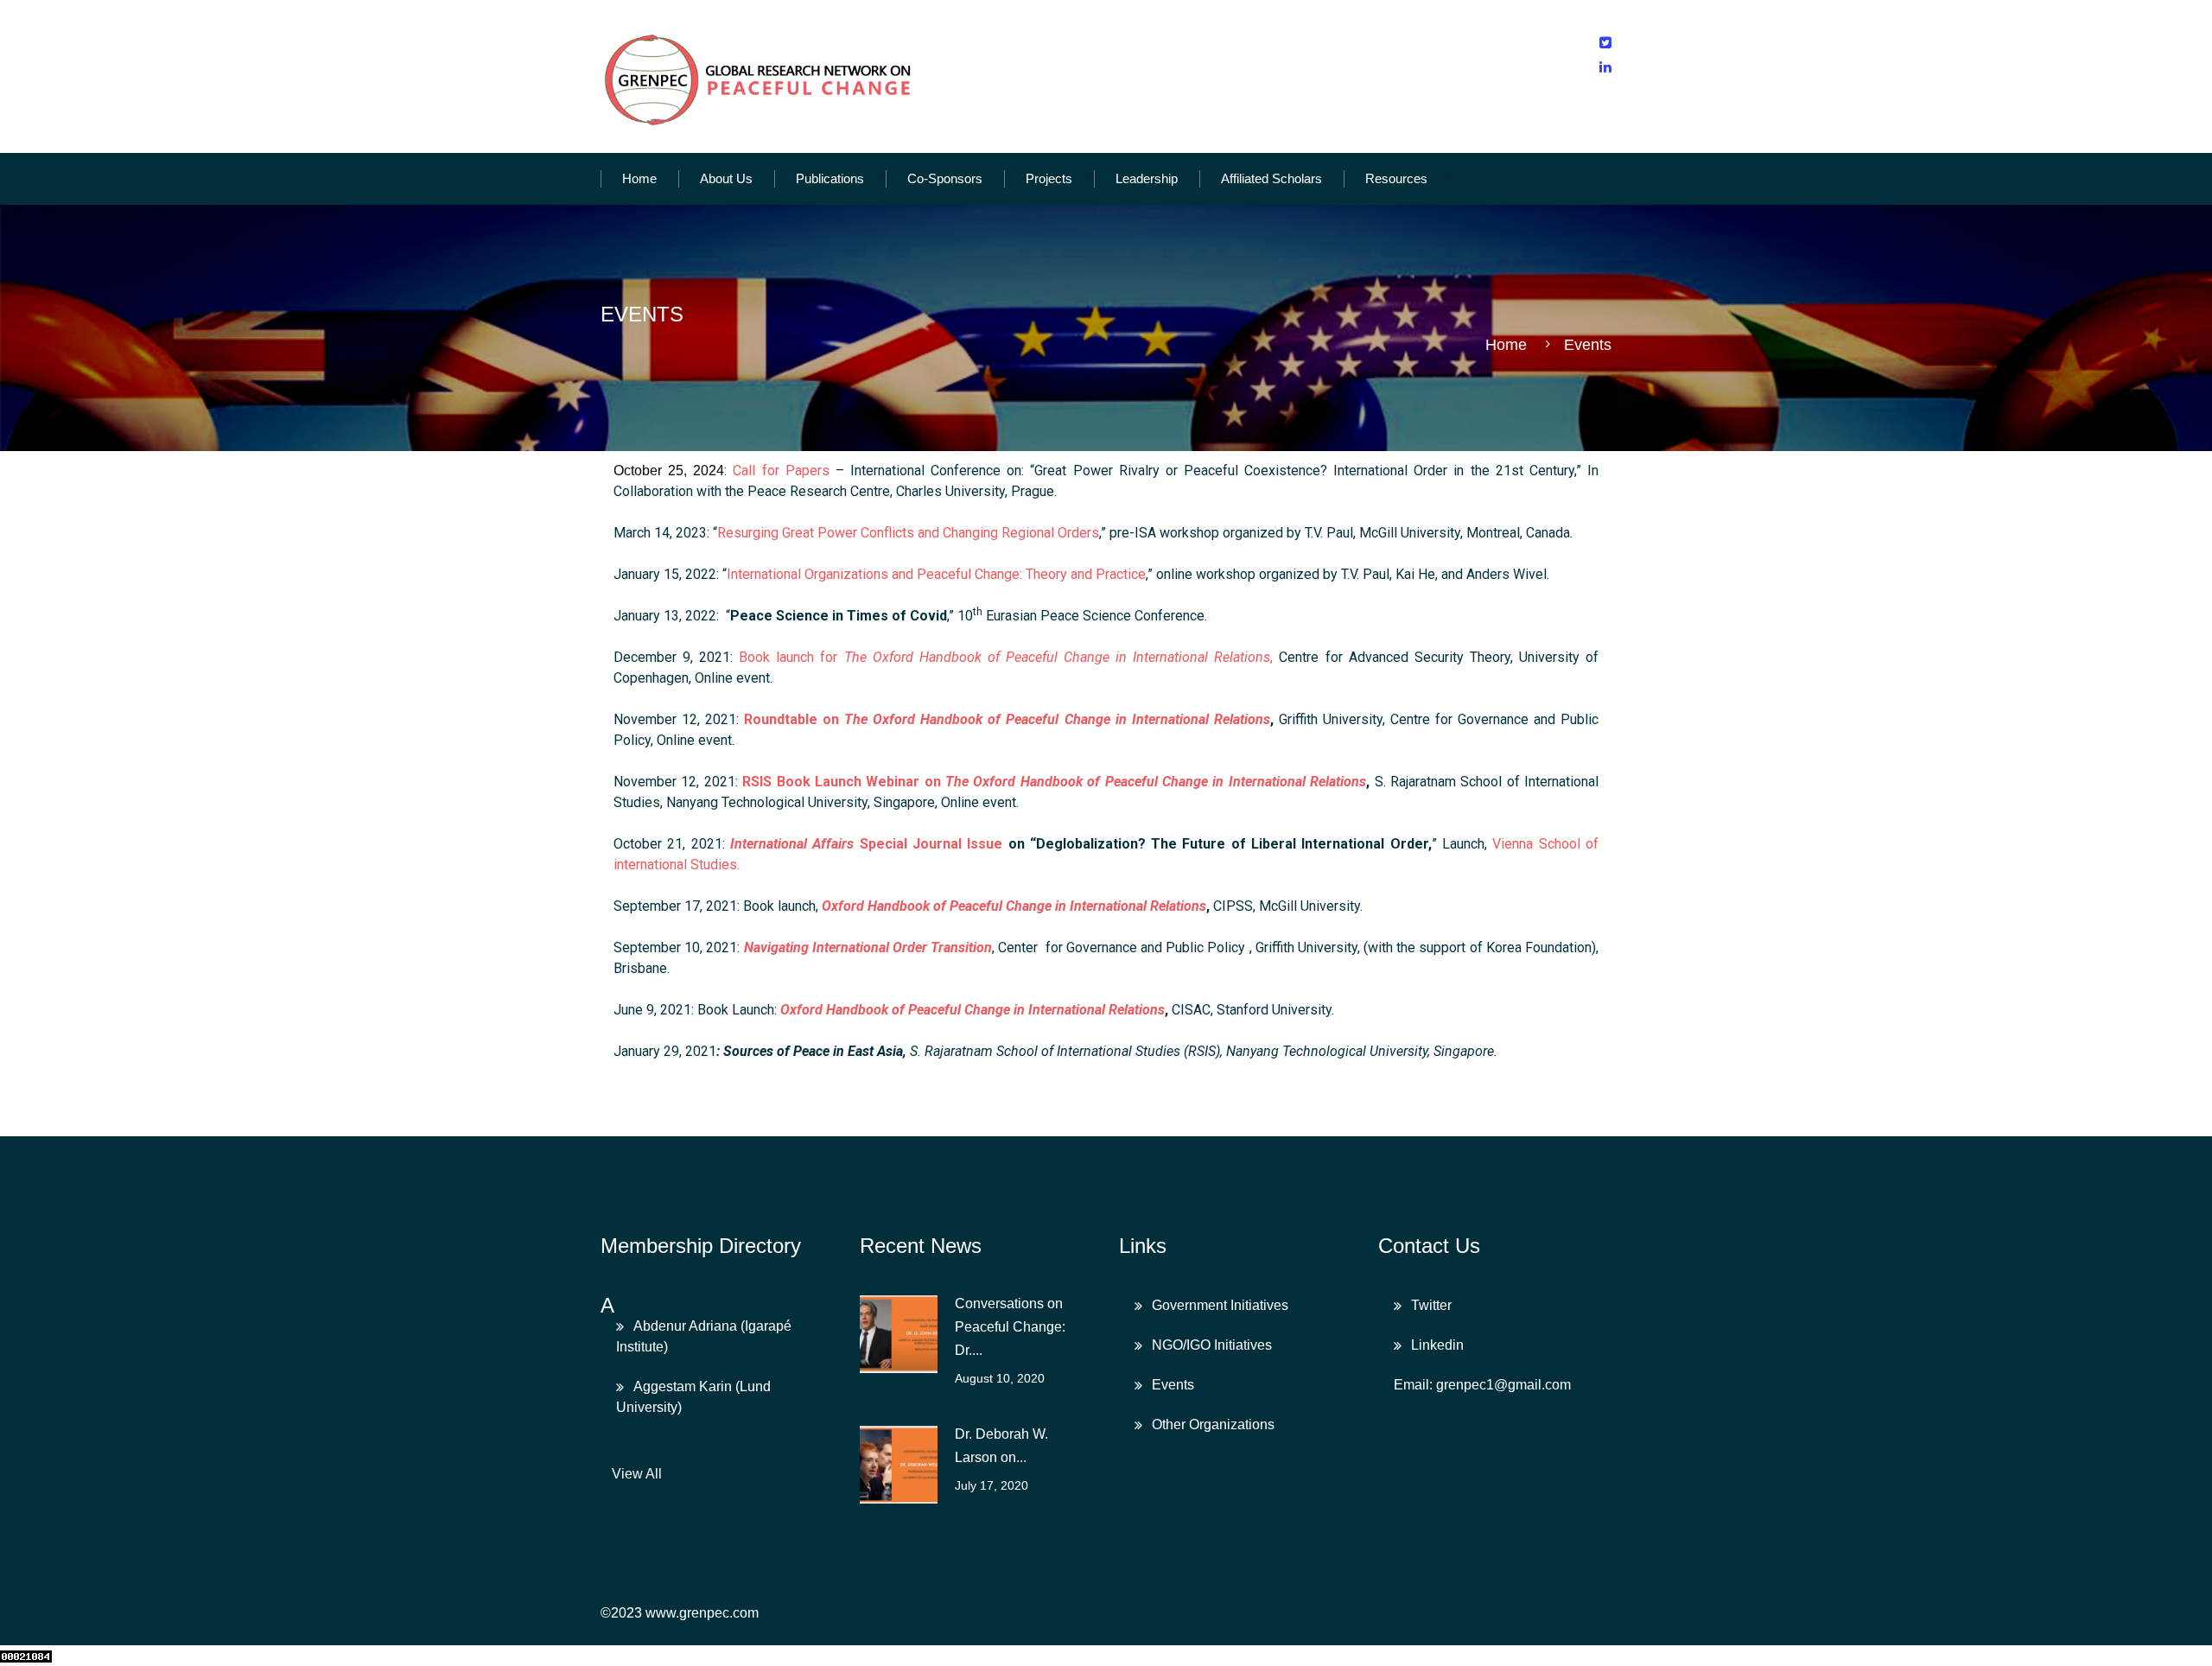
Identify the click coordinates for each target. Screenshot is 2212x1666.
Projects (1049, 178)
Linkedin (1437, 1345)
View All (637, 1474)
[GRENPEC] (760, 76)
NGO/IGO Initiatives (1212, 1345)
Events (1173, 1385)
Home (639, 178)
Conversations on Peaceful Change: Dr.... (1010, 1327)
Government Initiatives (1220, 1305)
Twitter (1431, 1305)
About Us (726, 178)
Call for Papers (781, 471)
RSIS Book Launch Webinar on (1054, 782)
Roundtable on (1007, 719)
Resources (1396, 178)
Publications (830, 178)
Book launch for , (1006, 657)
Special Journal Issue (866, 844)
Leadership (1147, 178)
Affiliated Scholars (1271, 178)
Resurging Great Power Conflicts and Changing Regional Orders (908, 533)
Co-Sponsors (945, 178)
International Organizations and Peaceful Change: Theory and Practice (936, 574)
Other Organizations (1213, 1424)
